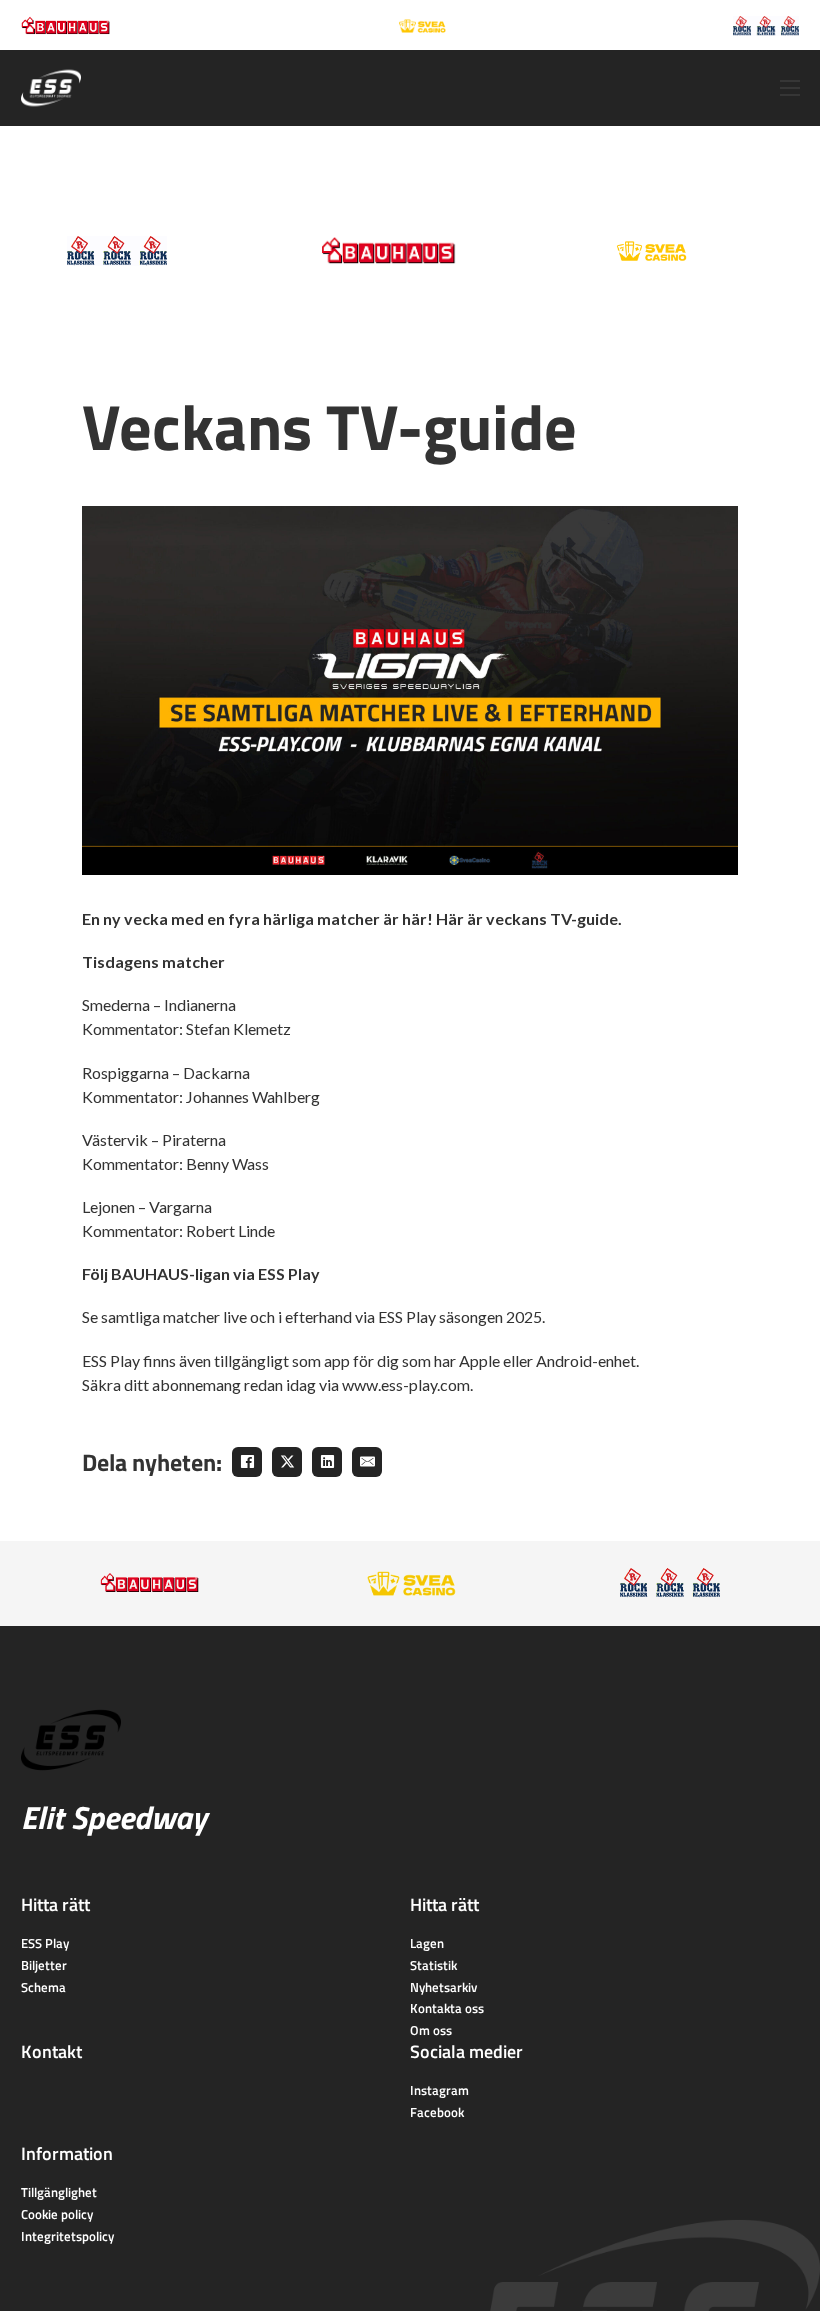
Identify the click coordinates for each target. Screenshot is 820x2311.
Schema (43, 1987)
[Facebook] (247, 1462)
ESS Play (45, 1943)
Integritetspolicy (67, 2236)
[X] (287, 1462)
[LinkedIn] (327, 1462)
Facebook (437, 2112)
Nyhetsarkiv (443, 1987)
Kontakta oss (447, 2008)
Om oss (431, 2030)
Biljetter (44, 1965)
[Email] (367, 1462)
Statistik (433, 1965)
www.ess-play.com (406, 1384)
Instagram (439, 2090)
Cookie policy (57, 2214)
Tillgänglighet (59, 2192)
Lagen (427, 1943)
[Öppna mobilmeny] (790, 88)
